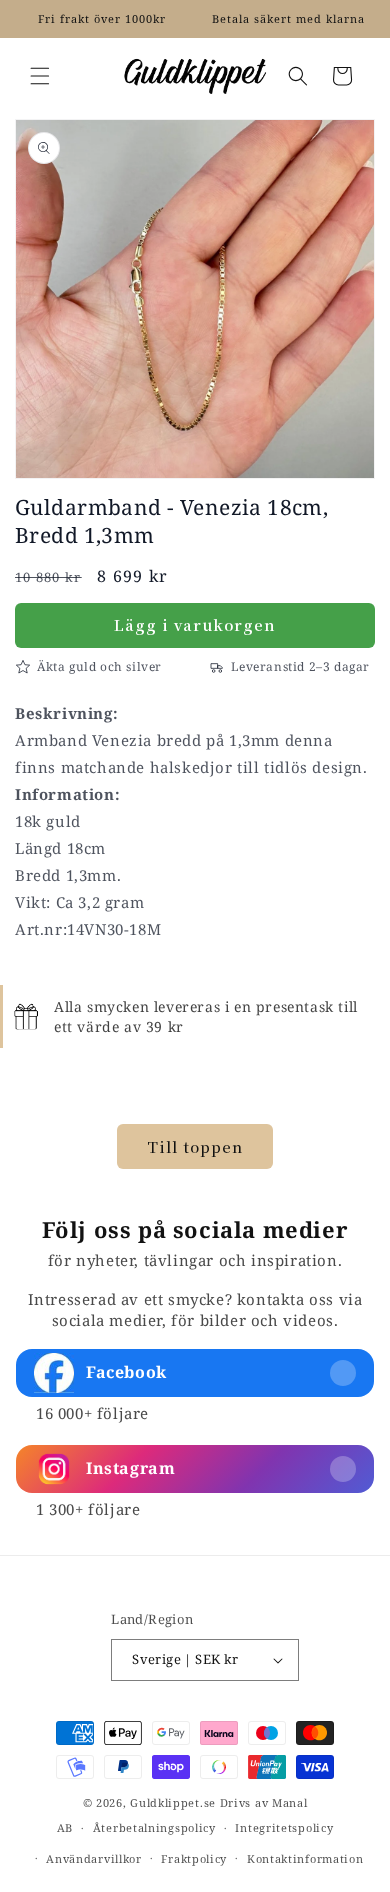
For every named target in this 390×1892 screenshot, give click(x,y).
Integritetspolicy (284, 1827)
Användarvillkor (94, 1858)
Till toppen (195, 1146)
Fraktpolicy (194, 1858)
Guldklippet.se (173, 1802)
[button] (40, 76)
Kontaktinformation (305, 1858)
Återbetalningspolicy (154, 1827)
